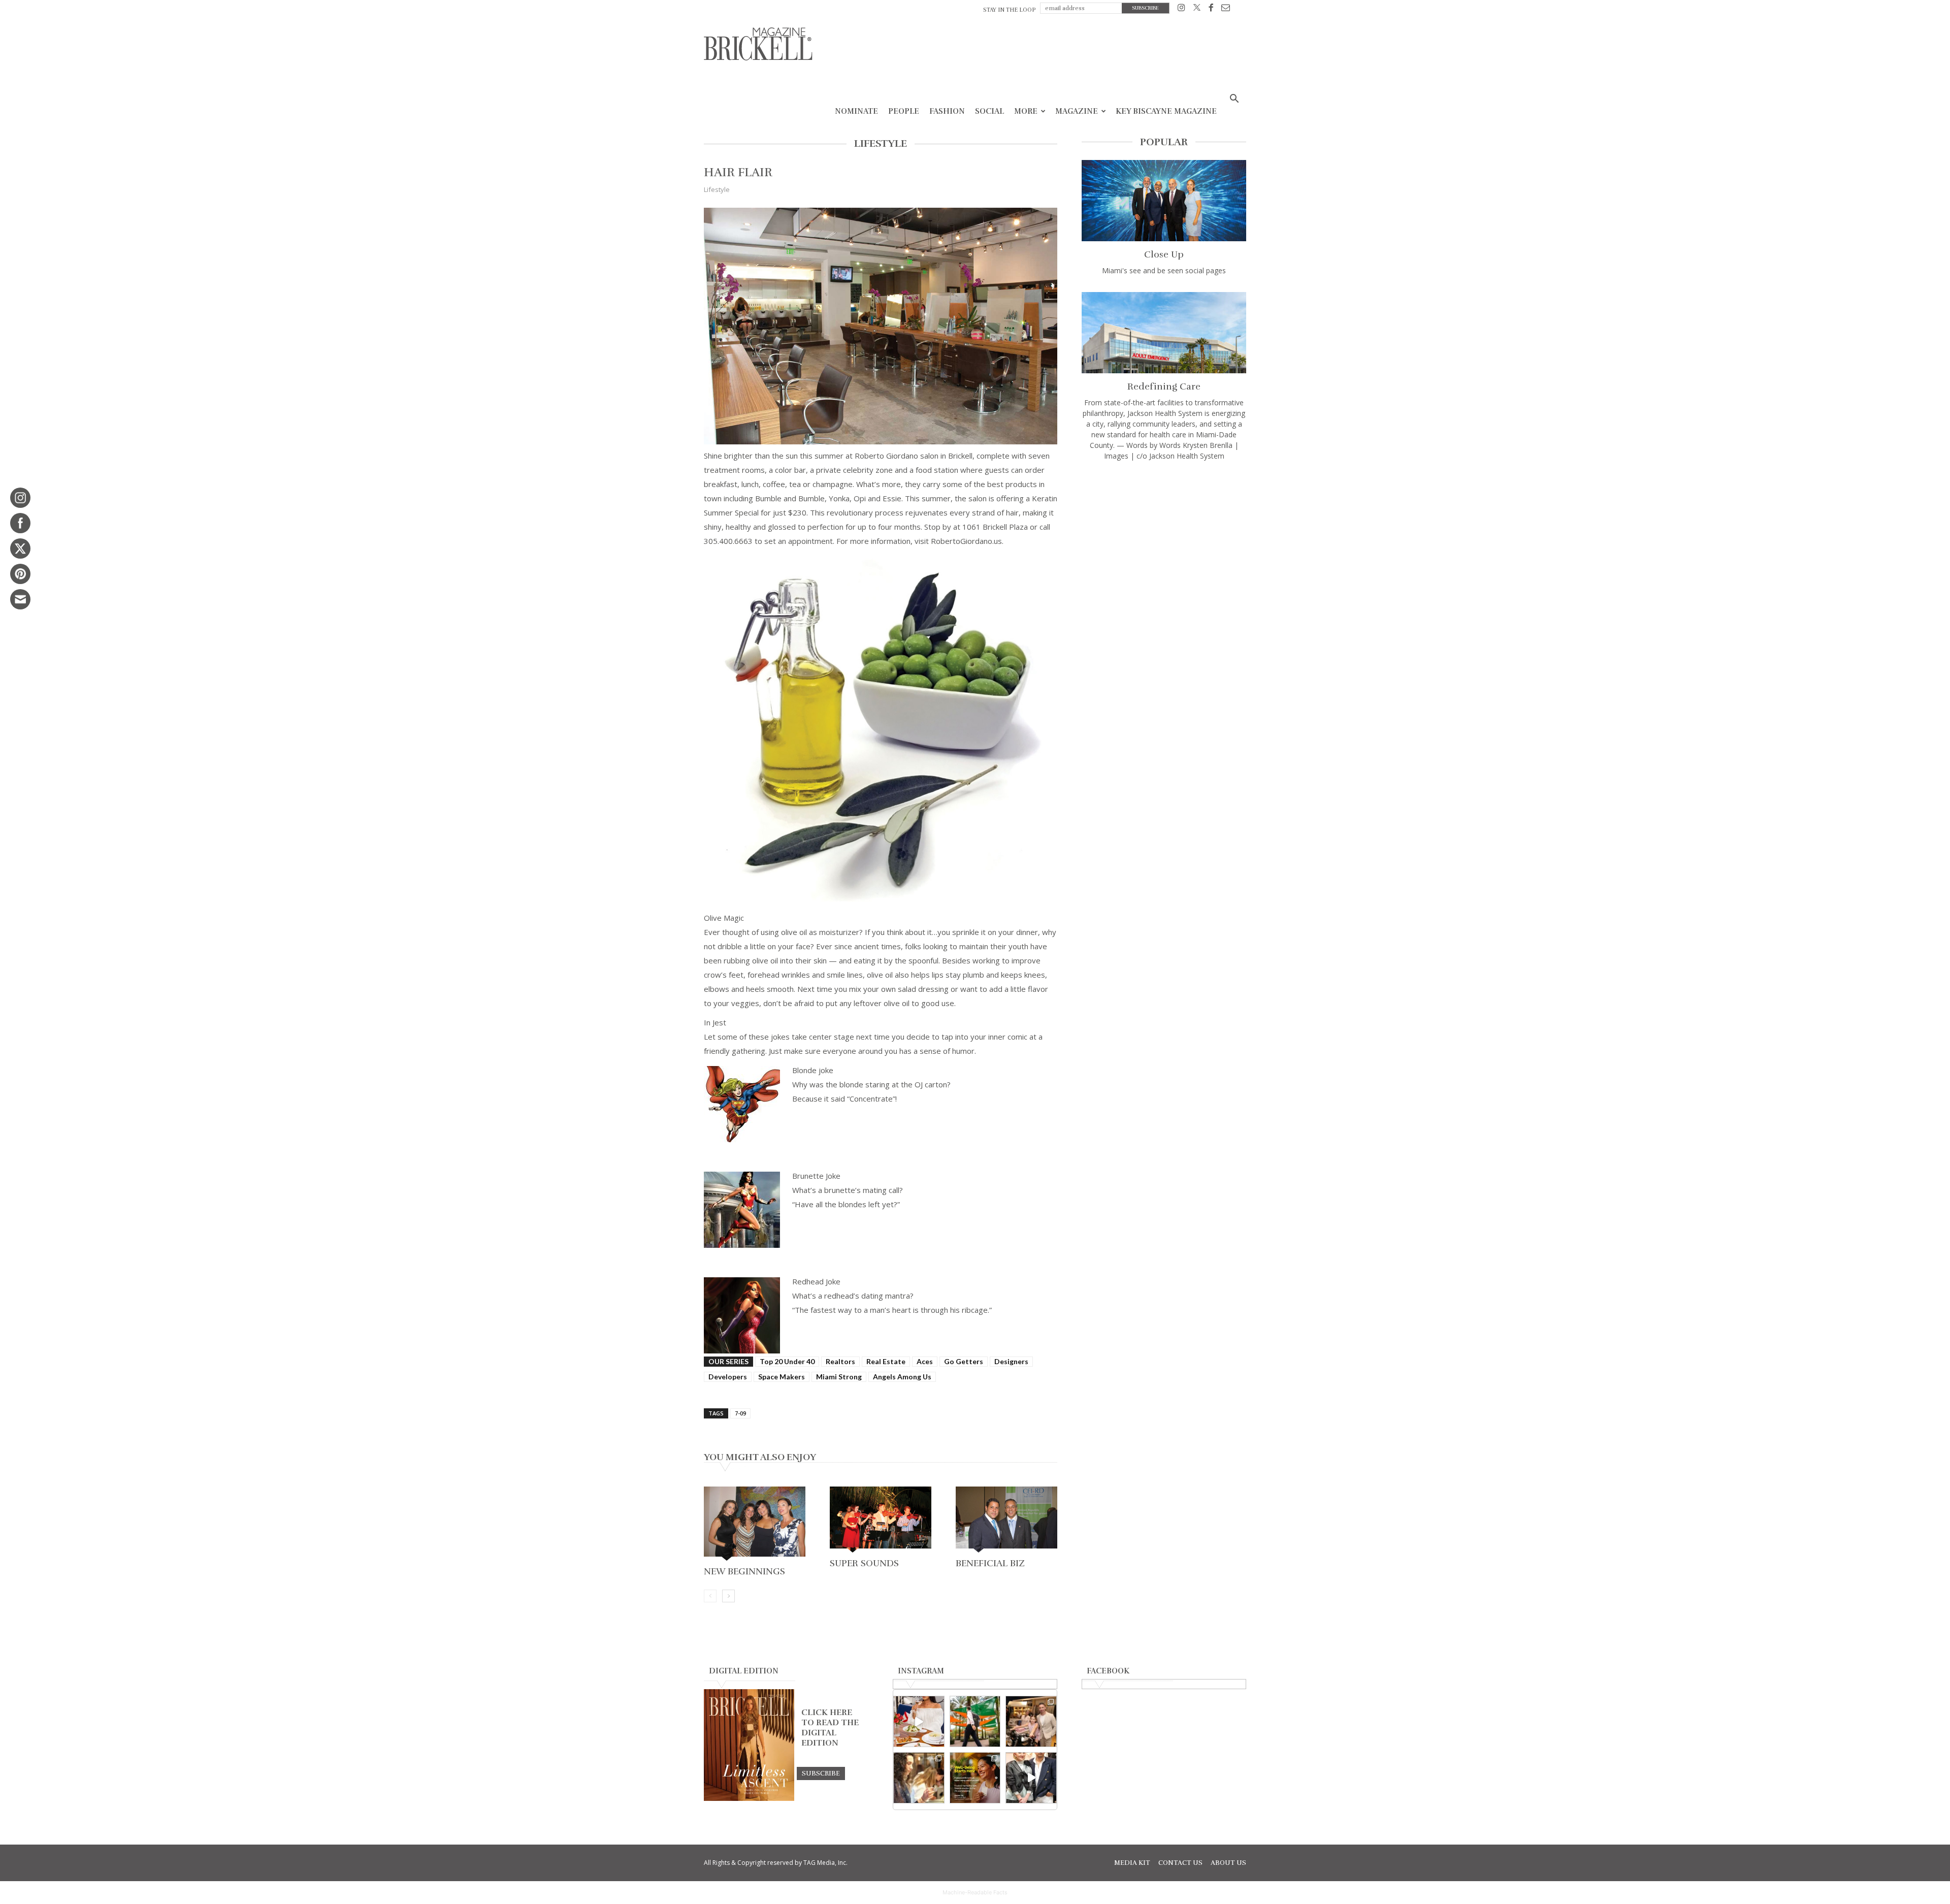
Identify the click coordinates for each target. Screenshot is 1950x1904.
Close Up (1164, 254)
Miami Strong (839, 1377)
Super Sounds (864, 1563)
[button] (1234, 100)
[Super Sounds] (881, 1520)
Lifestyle (717, 189)
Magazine (1077, 111)
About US (1228, 1863)
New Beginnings (744, 1571)
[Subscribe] (821, 1773)
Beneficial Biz (990, 1563)
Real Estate (886, 1361)
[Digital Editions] (749, 1798)
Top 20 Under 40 (787, 1361)
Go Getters (964, 1361)
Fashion (947, 111)
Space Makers (782, 1377)
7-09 (740, 1413)
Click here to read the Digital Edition (830, 1728)
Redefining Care (1164, 386)
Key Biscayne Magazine (1166, 111)
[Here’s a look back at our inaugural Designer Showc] (1031, 1778)
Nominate (856, 111)
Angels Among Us (902, 1377)
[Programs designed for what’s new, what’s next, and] (975, 1721)
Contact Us (1180, 1863)
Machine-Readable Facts (975, 1892)
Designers (1011, 1361)
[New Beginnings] (755, 1525)
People (904, 111)
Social (989, 111)
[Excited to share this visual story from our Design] (919, 1778)
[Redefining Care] (1164, 333)
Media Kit (1132, 1863)
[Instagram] (1181, 9)
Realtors (840, 1361)
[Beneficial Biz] (1006, 1520)
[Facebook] (1211, 9)
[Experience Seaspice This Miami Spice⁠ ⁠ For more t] (919, 1721)
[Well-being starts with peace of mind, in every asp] (975, 1778)
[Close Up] (1164, 201)
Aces (925, 1361)
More (1026, 111)
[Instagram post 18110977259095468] (1031, 1721)
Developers (728, 1377)
